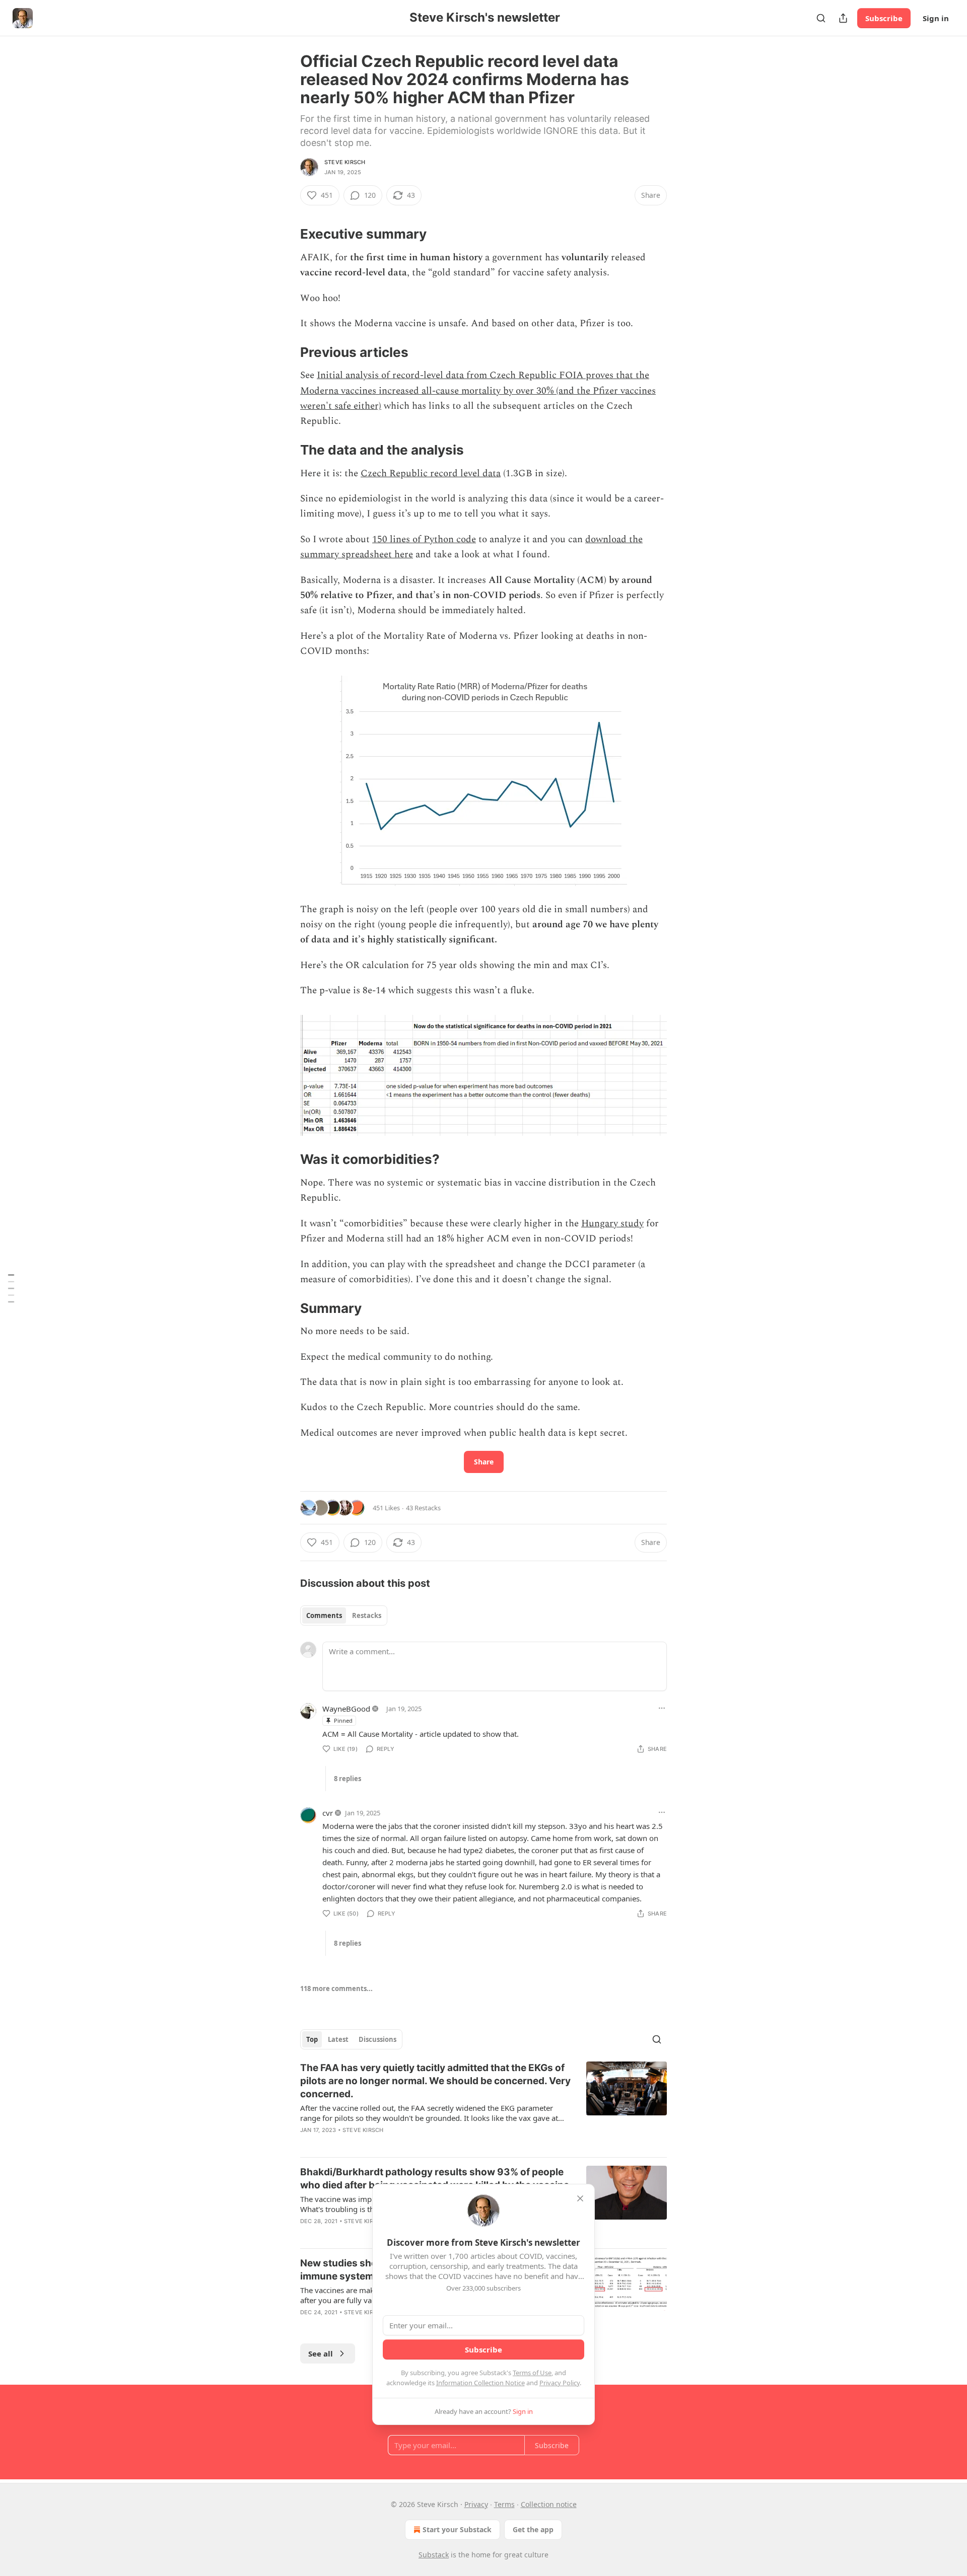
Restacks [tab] (367, 1615)
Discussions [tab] (377, 2039)
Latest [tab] (338, 2039)
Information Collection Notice (480, 2383)
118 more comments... (336, 1989)
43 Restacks (423, 1508)
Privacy (476, 2504)
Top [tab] (312, 2039)
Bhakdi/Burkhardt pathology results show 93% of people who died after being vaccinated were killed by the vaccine (435, 2179)
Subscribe (884, 18)
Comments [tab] (324, 1615)
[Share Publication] (843, 18)
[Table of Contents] (11, 1288)
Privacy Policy (560, 2383)
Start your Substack (457, 2529)
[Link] (286, 234)
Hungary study (612, 1224)
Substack (434, 2555)
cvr (328, 1813)
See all (321, 2353)
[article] (483, 2105)
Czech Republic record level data (431, 473)
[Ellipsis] (662, 1708)
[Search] (821, 18)
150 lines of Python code (424, 539)
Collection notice (549, 2504)
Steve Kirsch (345, 162)
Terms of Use (532, 2373)
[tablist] (344, 1615)
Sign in (936, 18)
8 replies (348, 1779)
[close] (580, 2198)
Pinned (343, 1720)
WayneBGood (346, 1709)
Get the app (533, 2529)
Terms (504, 2504)
